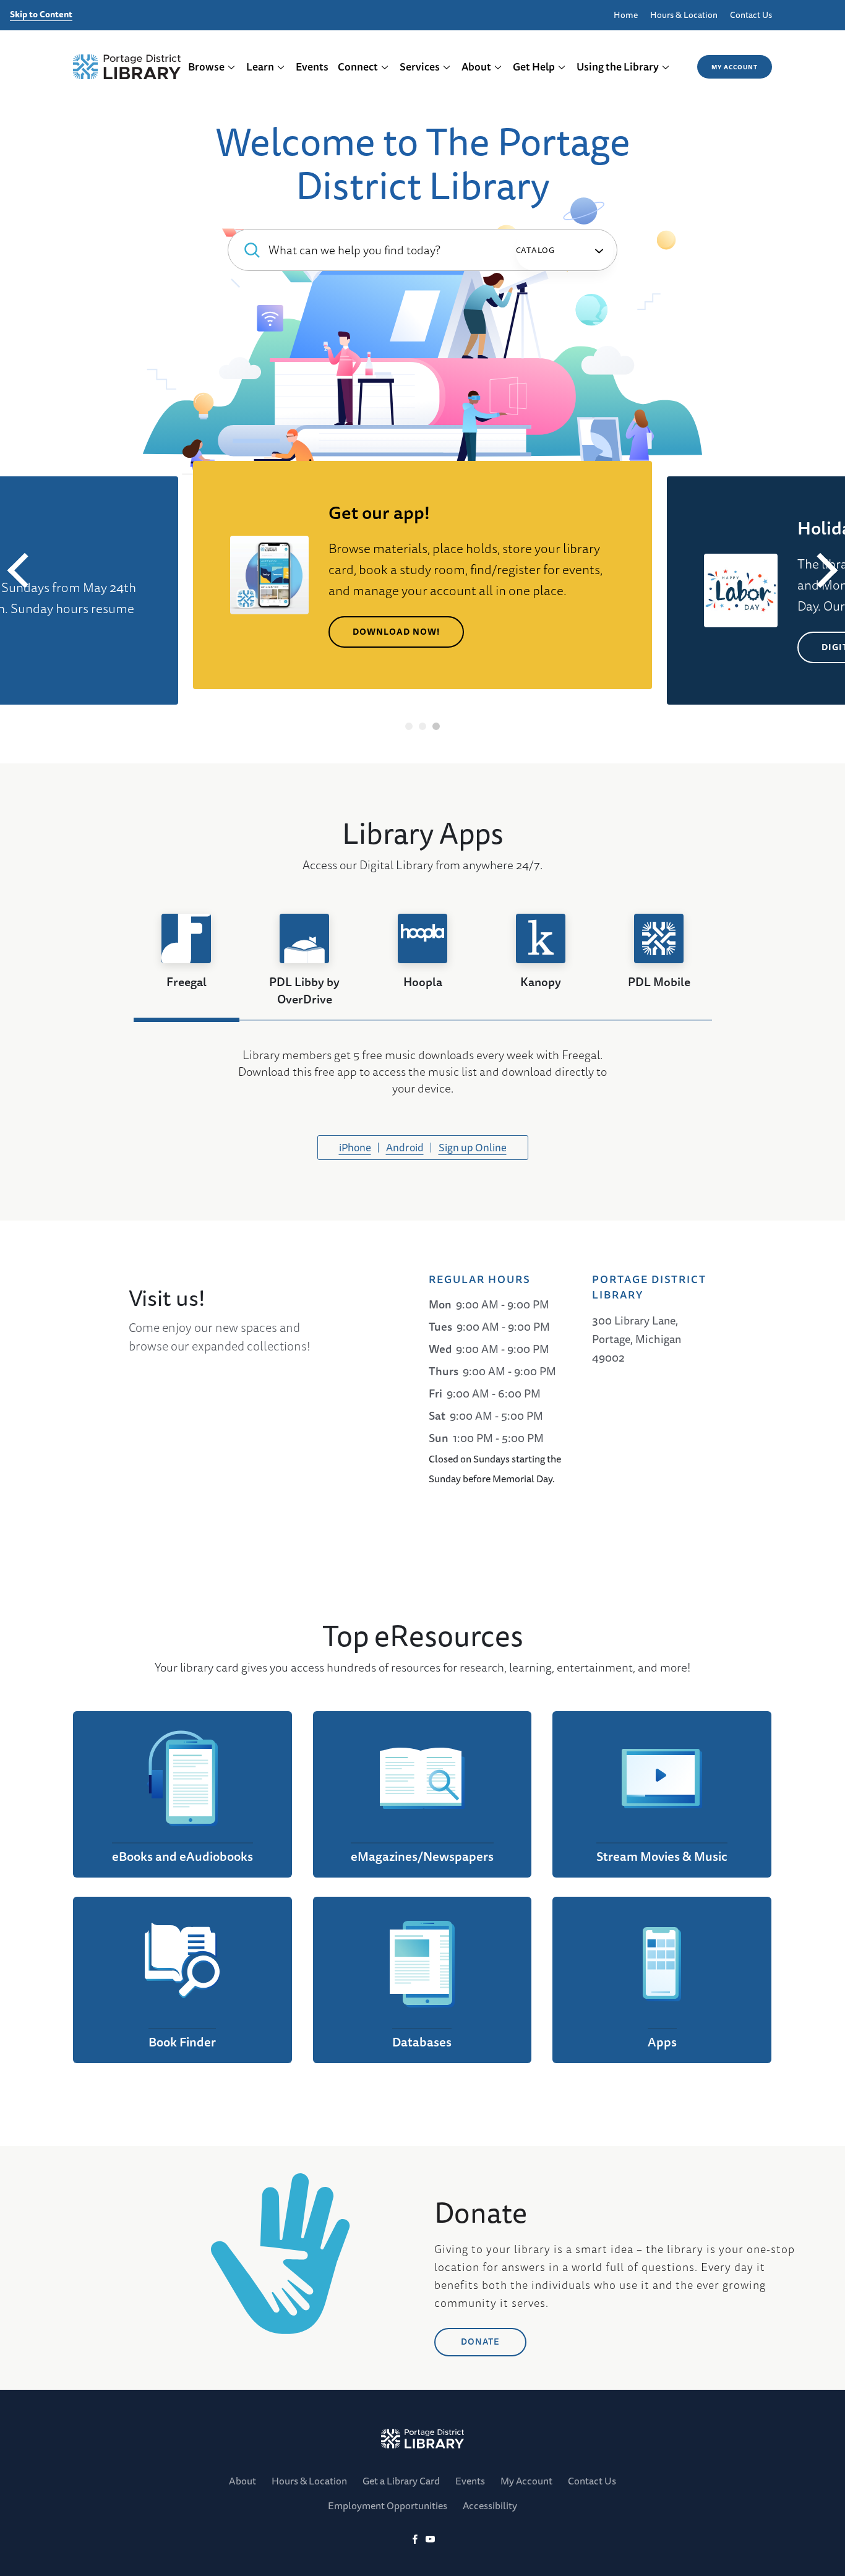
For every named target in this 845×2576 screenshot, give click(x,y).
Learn (260, 67)
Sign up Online (473, 1147)
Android (405, 1147)
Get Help (534, 67)
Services (420, 67)
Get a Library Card (401, 2481)
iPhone (355, 1147)
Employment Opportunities (388, 2505)
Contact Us (751, 15)
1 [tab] (409, 726)
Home (626, 15)
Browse (206, 67)
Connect (358, 67)
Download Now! (396, 632)
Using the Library (618, 67)
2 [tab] (423, 726)
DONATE (480, 2342)
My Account (735, 67)
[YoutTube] (430, 2540)
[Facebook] (415, 2540)
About (476, 67)
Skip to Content (41, 15)
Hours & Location (684, 15)
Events (312, 67)
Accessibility (490, 2505)
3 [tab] (436, 726)
